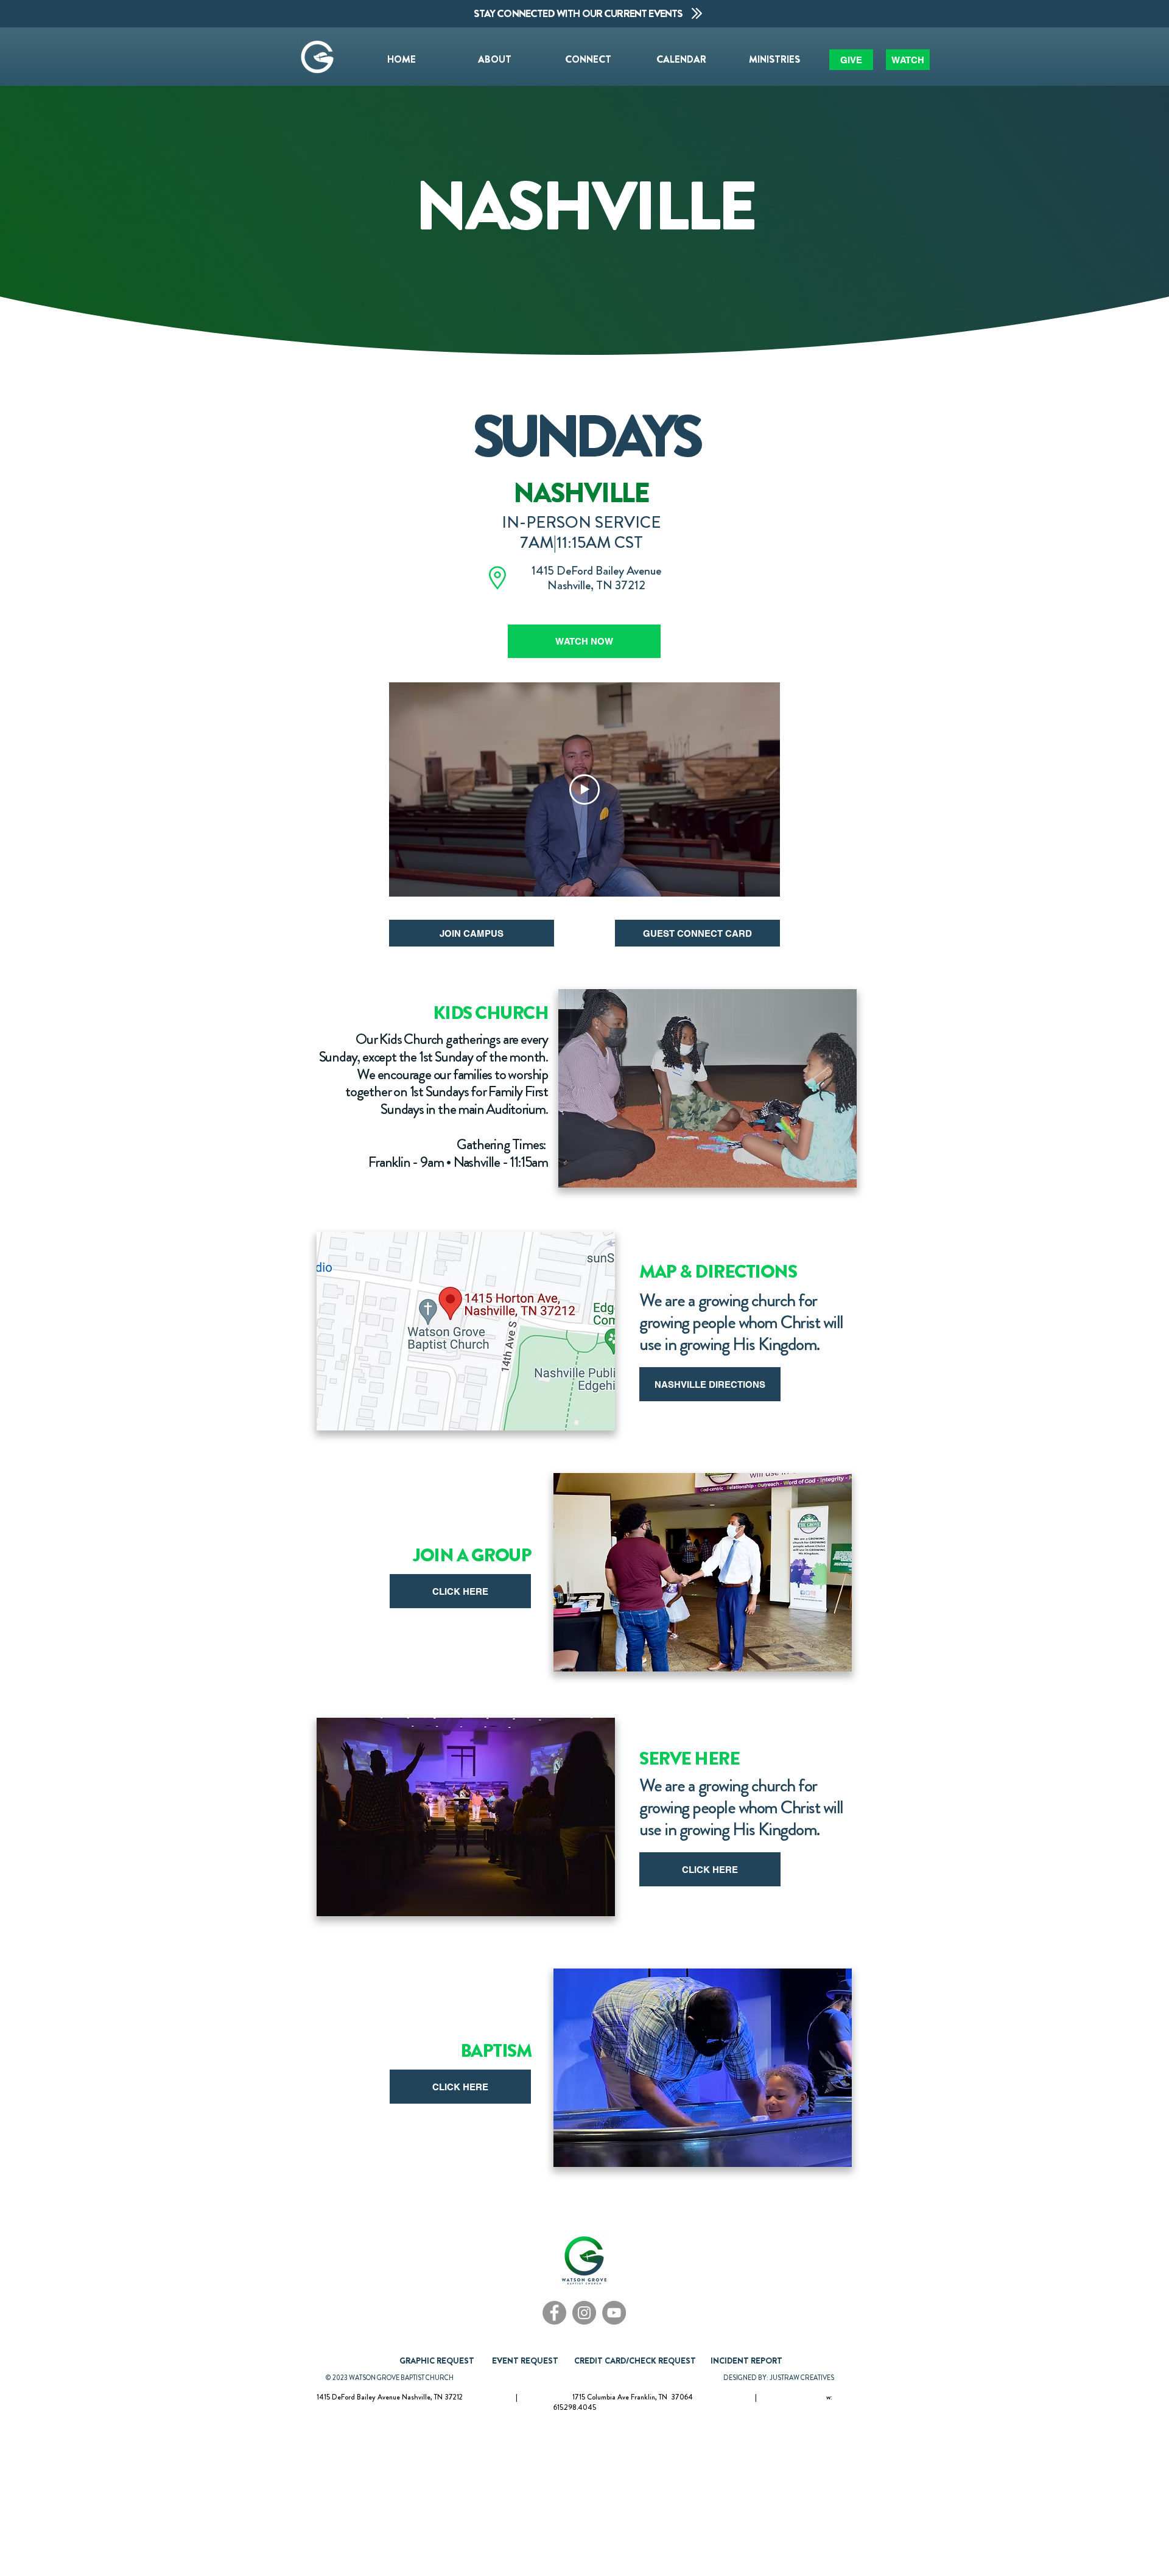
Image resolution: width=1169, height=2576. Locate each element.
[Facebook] (554, 2313)
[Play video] (584, 789)
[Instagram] (584, 2313)
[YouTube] (614, 2313)
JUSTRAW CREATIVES (802, 2378)
